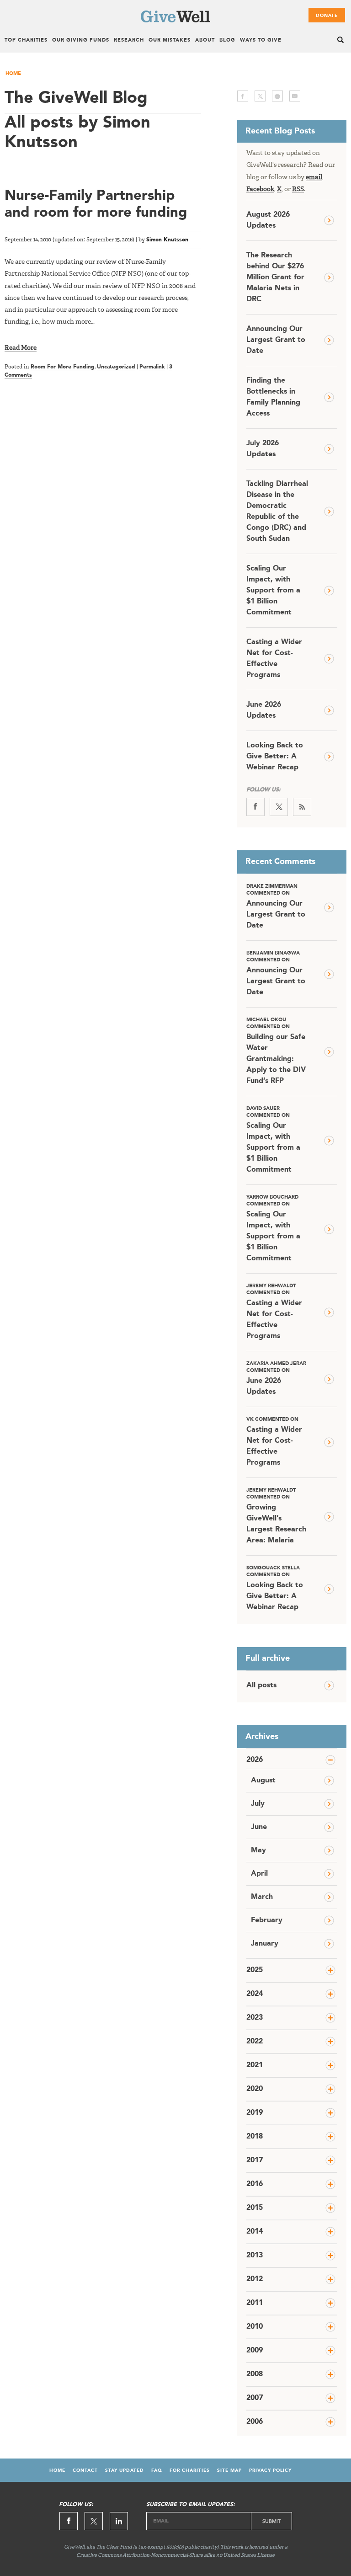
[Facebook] (255, 807)
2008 (255, 2374)
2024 (255, 1994)
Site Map (229, 2470)
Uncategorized (116, 367)
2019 (255, 2113)
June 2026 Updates (264, 710)
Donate (327, 16)
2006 (255, 2422)
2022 (255, 2042)
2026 (255, 1760)
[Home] (175, 21)
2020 (255, 2089)
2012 (255, 2279)
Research (129, 40)
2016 (255, 2184)
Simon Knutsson (167, 240)
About (205, 40)
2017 (255, 2160)
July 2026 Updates (263, 449)
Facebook (260, 189)
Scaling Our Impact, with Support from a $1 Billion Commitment (273, 591)
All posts (261, 1685)
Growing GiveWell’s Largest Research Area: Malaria (276, 1516)
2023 (255, 2018)
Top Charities (26, 40)
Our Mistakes (170, 40)
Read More (21, 348)
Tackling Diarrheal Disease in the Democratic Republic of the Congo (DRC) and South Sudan (277, 512)
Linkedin (119, 2521)
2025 (255, 1970)
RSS (298, 189)
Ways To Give (261, 40)
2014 (255, 2232)
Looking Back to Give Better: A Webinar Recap (275, 757)
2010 (255, 2327)
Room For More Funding (63, 367)
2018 (255, 2137)
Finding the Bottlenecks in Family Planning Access (273, 397)
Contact (85, 2470)
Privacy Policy (270, 2470)
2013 (255, 2256)
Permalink (152, 367)
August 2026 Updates (268, 220)
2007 (255, 2398)
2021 (255, 2065)
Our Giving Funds (81, 40)
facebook (243, 96)
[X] (279, 807)
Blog (227, 40)
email (295, 96)
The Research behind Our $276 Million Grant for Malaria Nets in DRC (275, 277)
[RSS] (302, 807)
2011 (255, 2303)
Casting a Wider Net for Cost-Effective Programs (274, 659)
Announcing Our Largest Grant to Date (276, 340)
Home (13, 74)
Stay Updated (125, 2470)
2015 (255, 2208)
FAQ (157, 2470)
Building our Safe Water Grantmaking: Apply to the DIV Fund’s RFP (276, 1051)
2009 (255, 2351)
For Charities (190, 2470)
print (277, 96)
